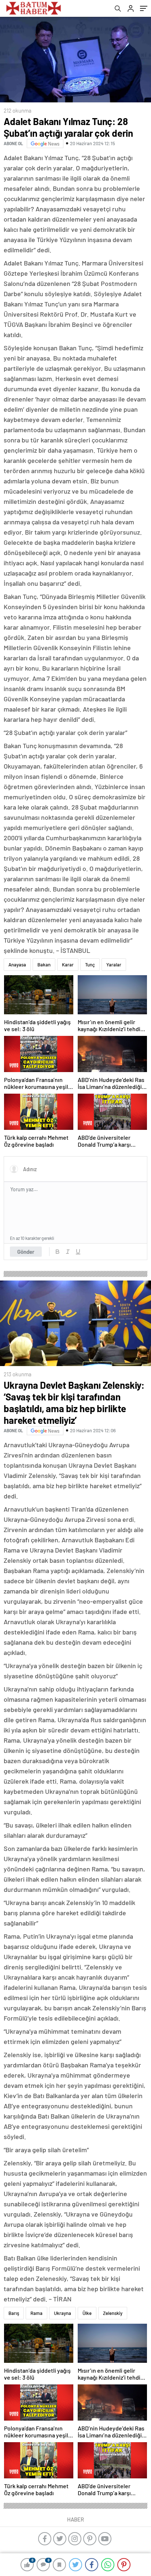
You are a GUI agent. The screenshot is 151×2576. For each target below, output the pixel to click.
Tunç (90, 965)
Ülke (87, 2313)
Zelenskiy (113, 2313)
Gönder (26, 1252)
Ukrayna (62, 2313)
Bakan (44, 965)
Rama (36, 2313)
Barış (14, 2313)
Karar (68, 965)
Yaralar (114, 965)
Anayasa (17, 965)
